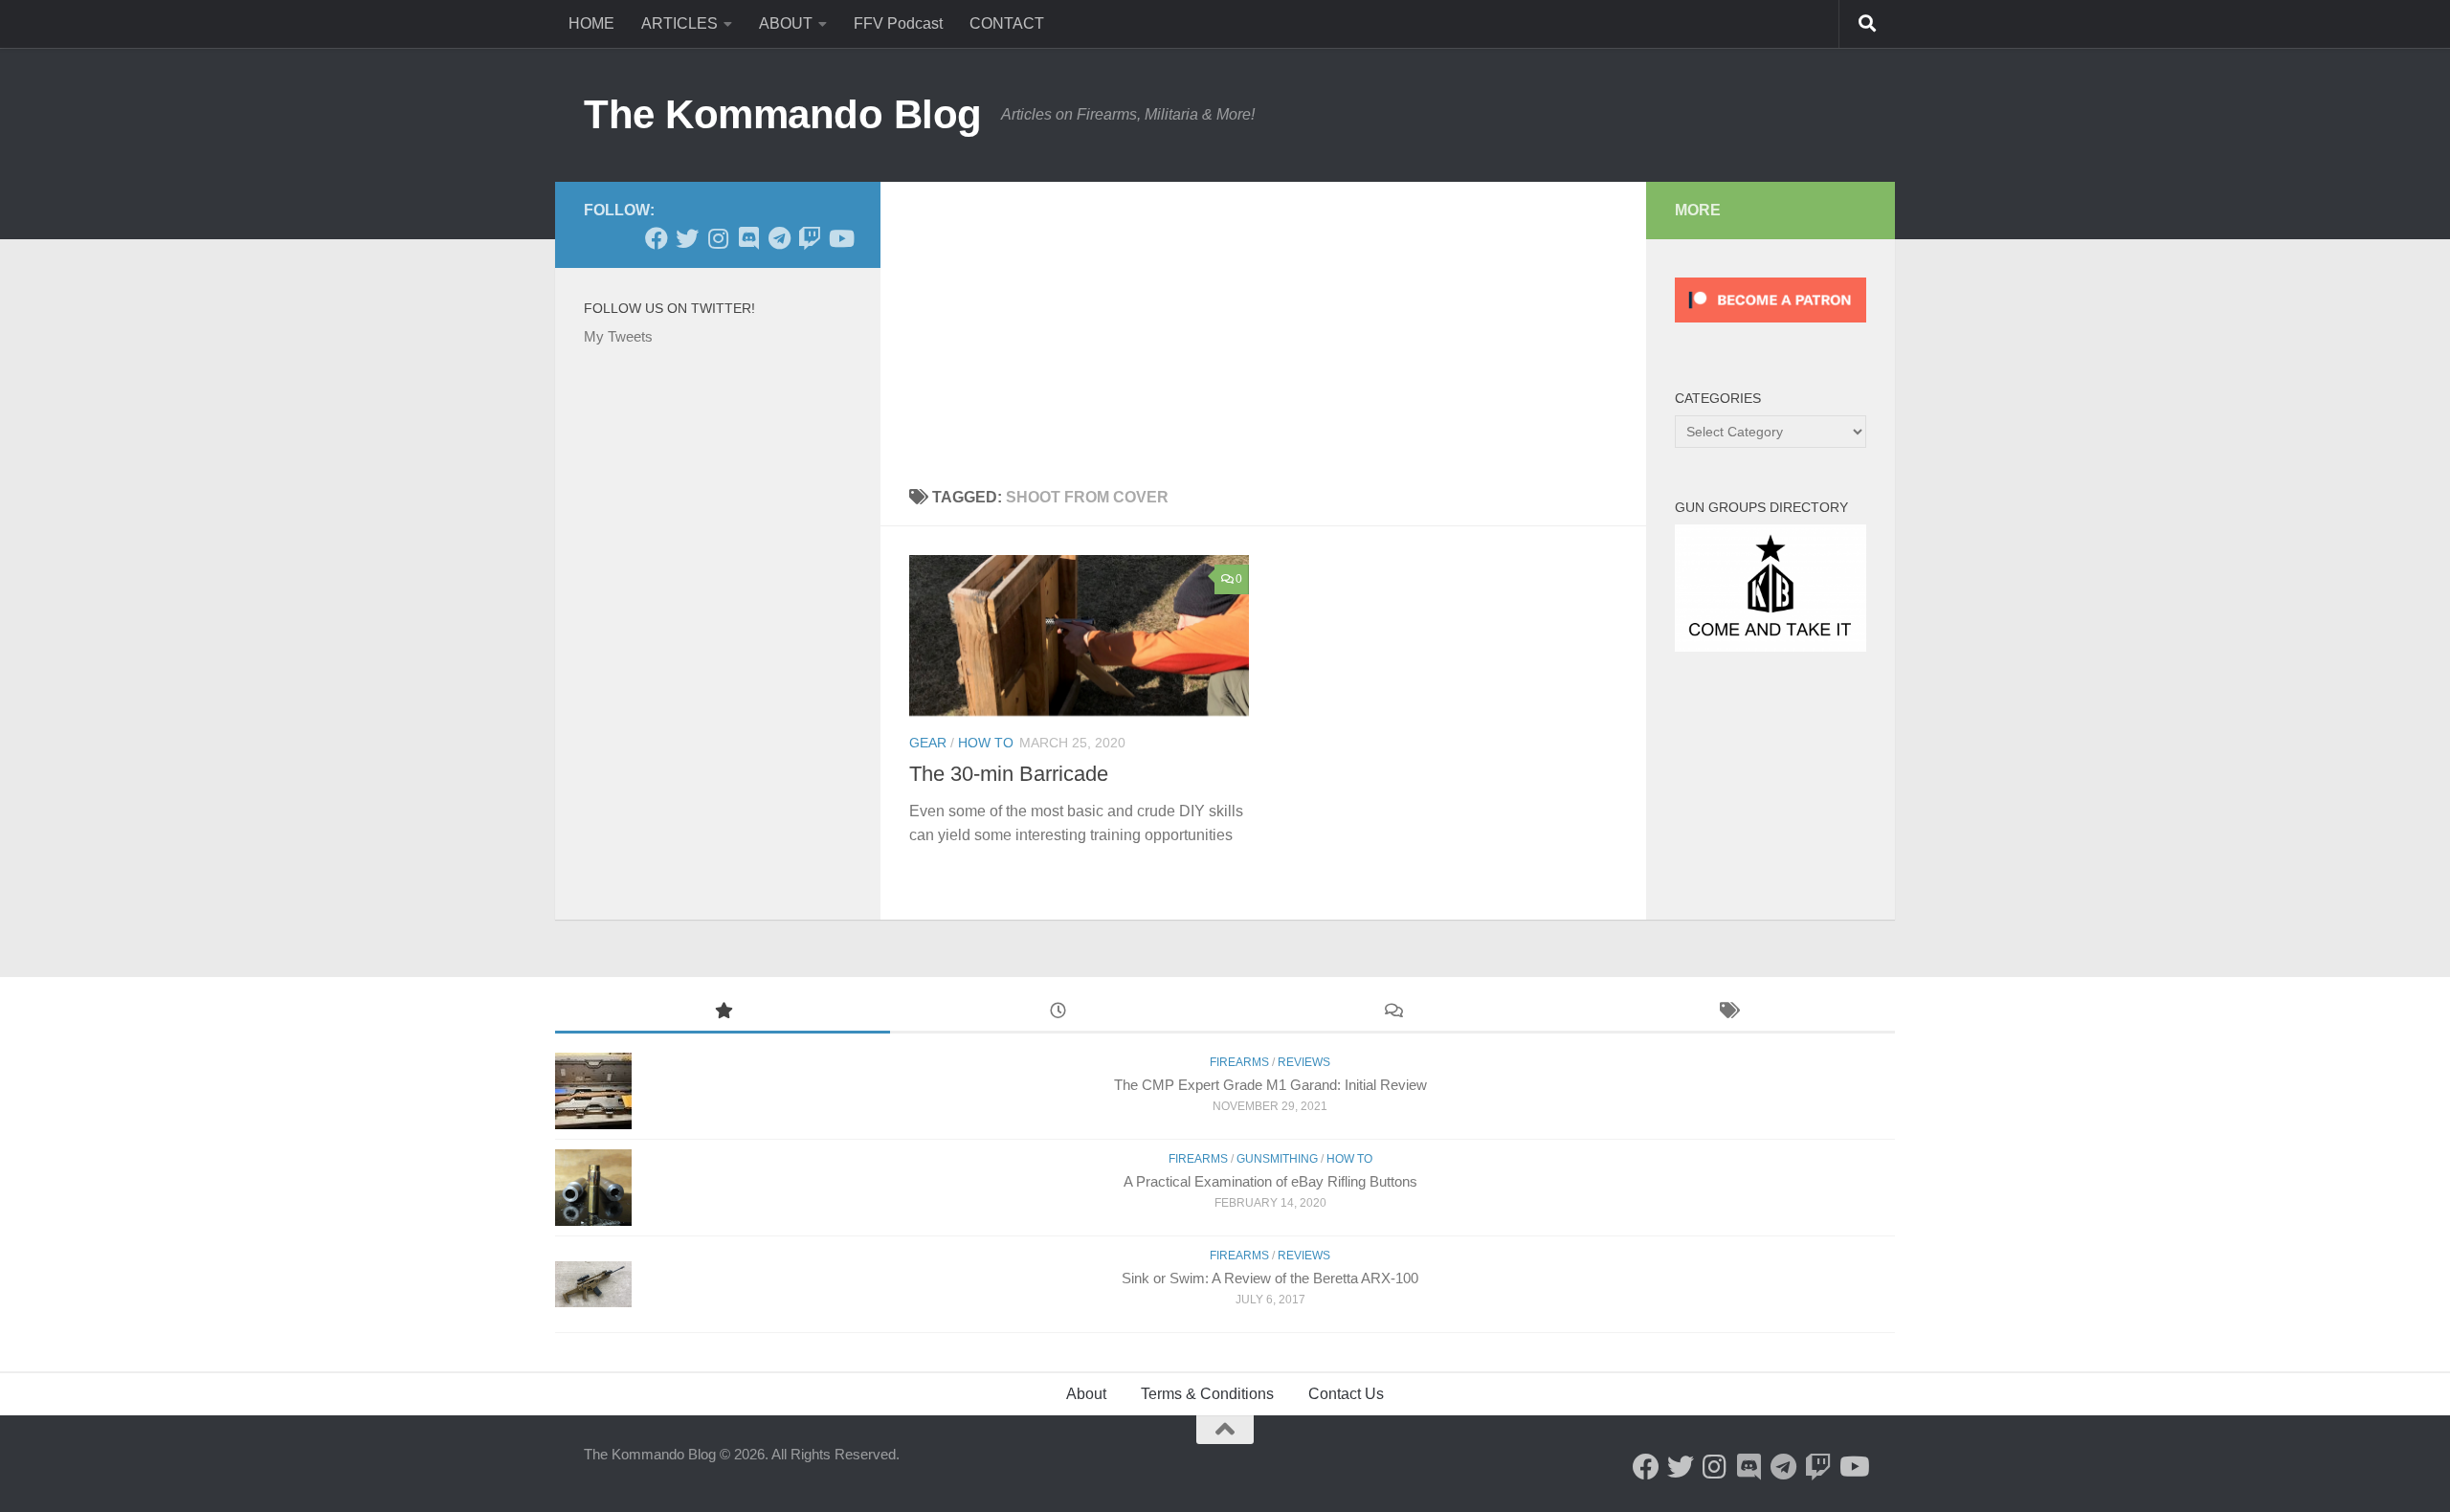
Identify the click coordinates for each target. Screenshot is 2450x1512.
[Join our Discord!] (748, 238)
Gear (928, 743)
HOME (591, 23)
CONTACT (1007, 23)
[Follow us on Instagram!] (718, 238)
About (1086, 1394)
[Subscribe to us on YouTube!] (840, 238)
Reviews (1304, 1062)
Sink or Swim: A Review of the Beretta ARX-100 (1270, 1278)
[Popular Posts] (723, 1013)
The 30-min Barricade (1009, 774)
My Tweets (618, 336)
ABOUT (786, 23)
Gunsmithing (1277, 1159)
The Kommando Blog (783, 114)
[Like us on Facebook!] (657, 238)
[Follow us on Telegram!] (779, 238)
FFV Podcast (898, 23)
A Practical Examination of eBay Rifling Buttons (1270, 1181)
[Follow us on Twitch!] (810, 238)
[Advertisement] (1263, 325)
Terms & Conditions (1207, 1394)
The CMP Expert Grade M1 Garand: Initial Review (1270, 1085)
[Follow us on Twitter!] (687, 238)
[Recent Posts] (1058, 1013)
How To (986, 743)
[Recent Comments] (1392, 1013)
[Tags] (1727, 1013)
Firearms (1239, 1062)
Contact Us (1346, 1394)
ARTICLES (679, 23)
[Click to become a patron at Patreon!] (1771, 327)
